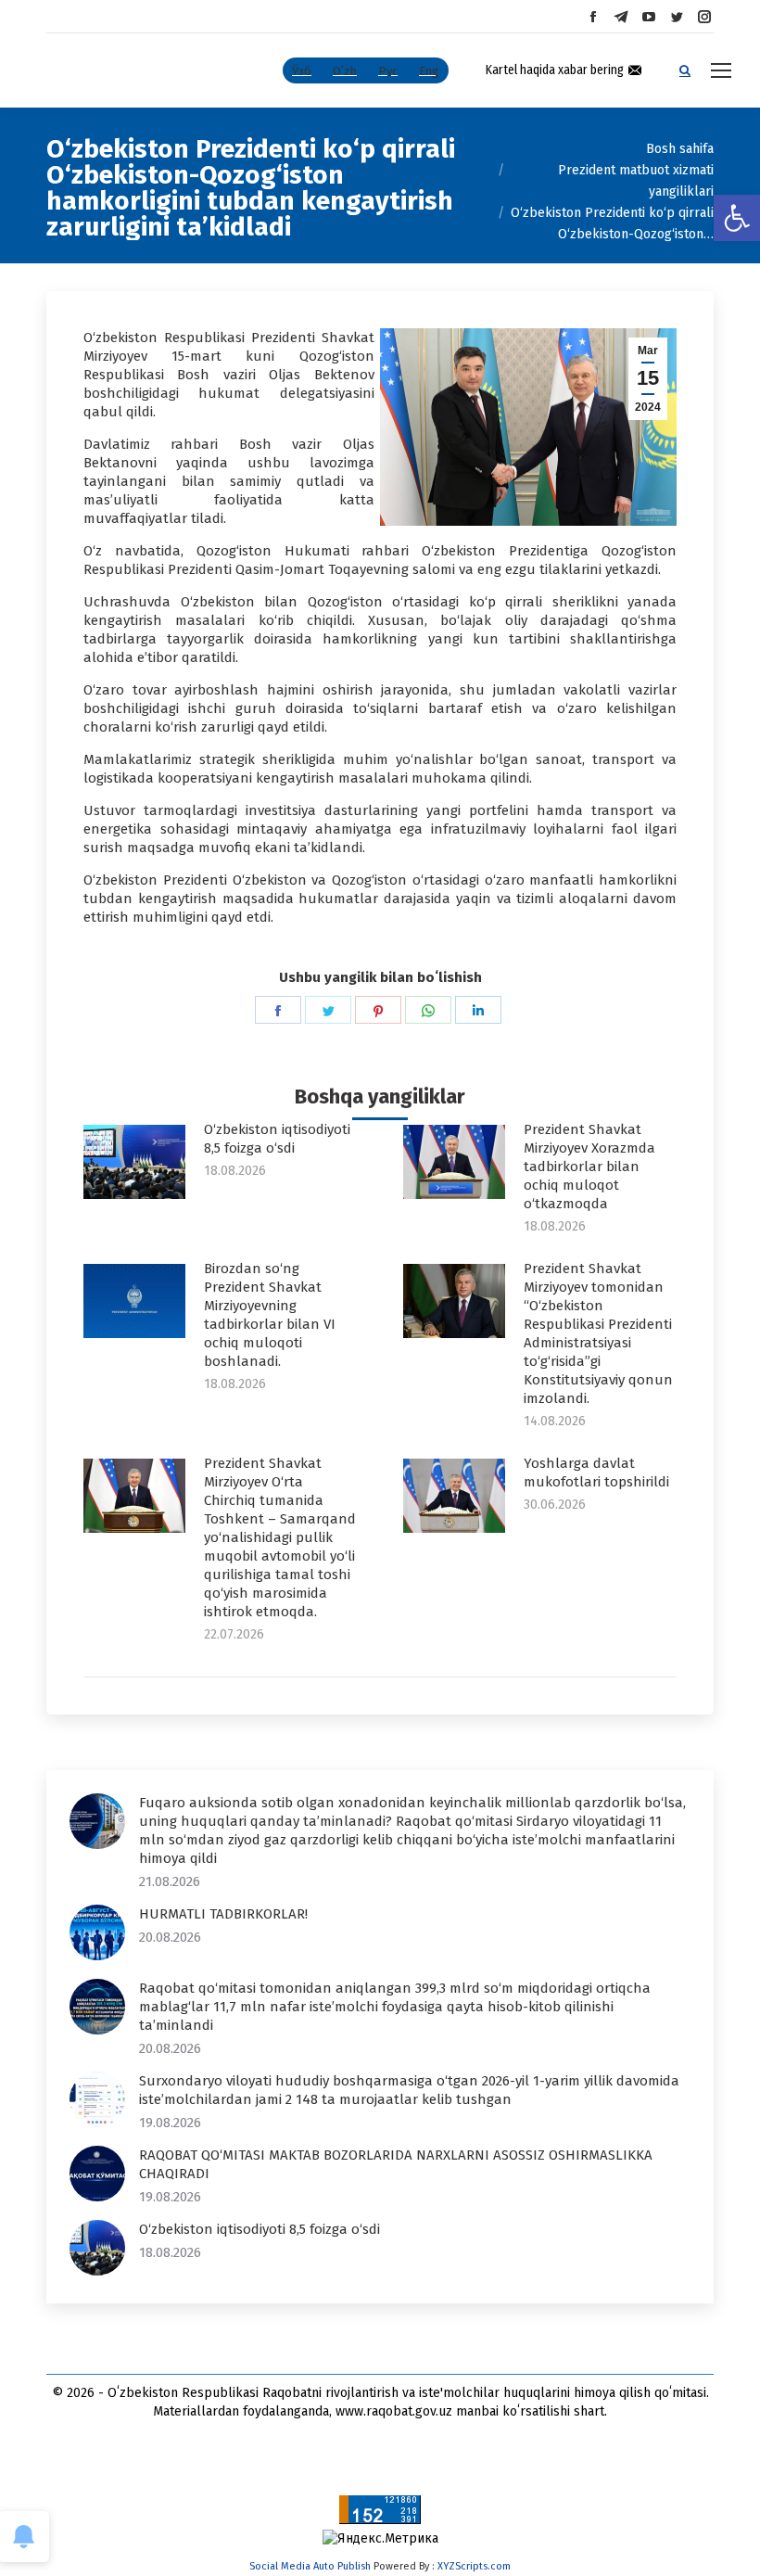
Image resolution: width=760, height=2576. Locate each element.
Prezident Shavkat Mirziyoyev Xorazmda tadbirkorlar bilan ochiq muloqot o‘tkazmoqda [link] (589, 1167)
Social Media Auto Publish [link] (310, 2566)
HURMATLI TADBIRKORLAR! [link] (223, 1914)
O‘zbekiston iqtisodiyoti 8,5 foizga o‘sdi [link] (277, 1139)
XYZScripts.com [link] (474, 2566)
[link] (737, 218)
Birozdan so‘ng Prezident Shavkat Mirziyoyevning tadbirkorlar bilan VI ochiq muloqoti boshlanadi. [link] (270, 1315)
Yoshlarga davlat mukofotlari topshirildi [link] (596, 1473)
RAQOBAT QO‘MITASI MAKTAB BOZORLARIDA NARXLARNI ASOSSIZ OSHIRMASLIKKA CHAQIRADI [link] (396, 2164)
